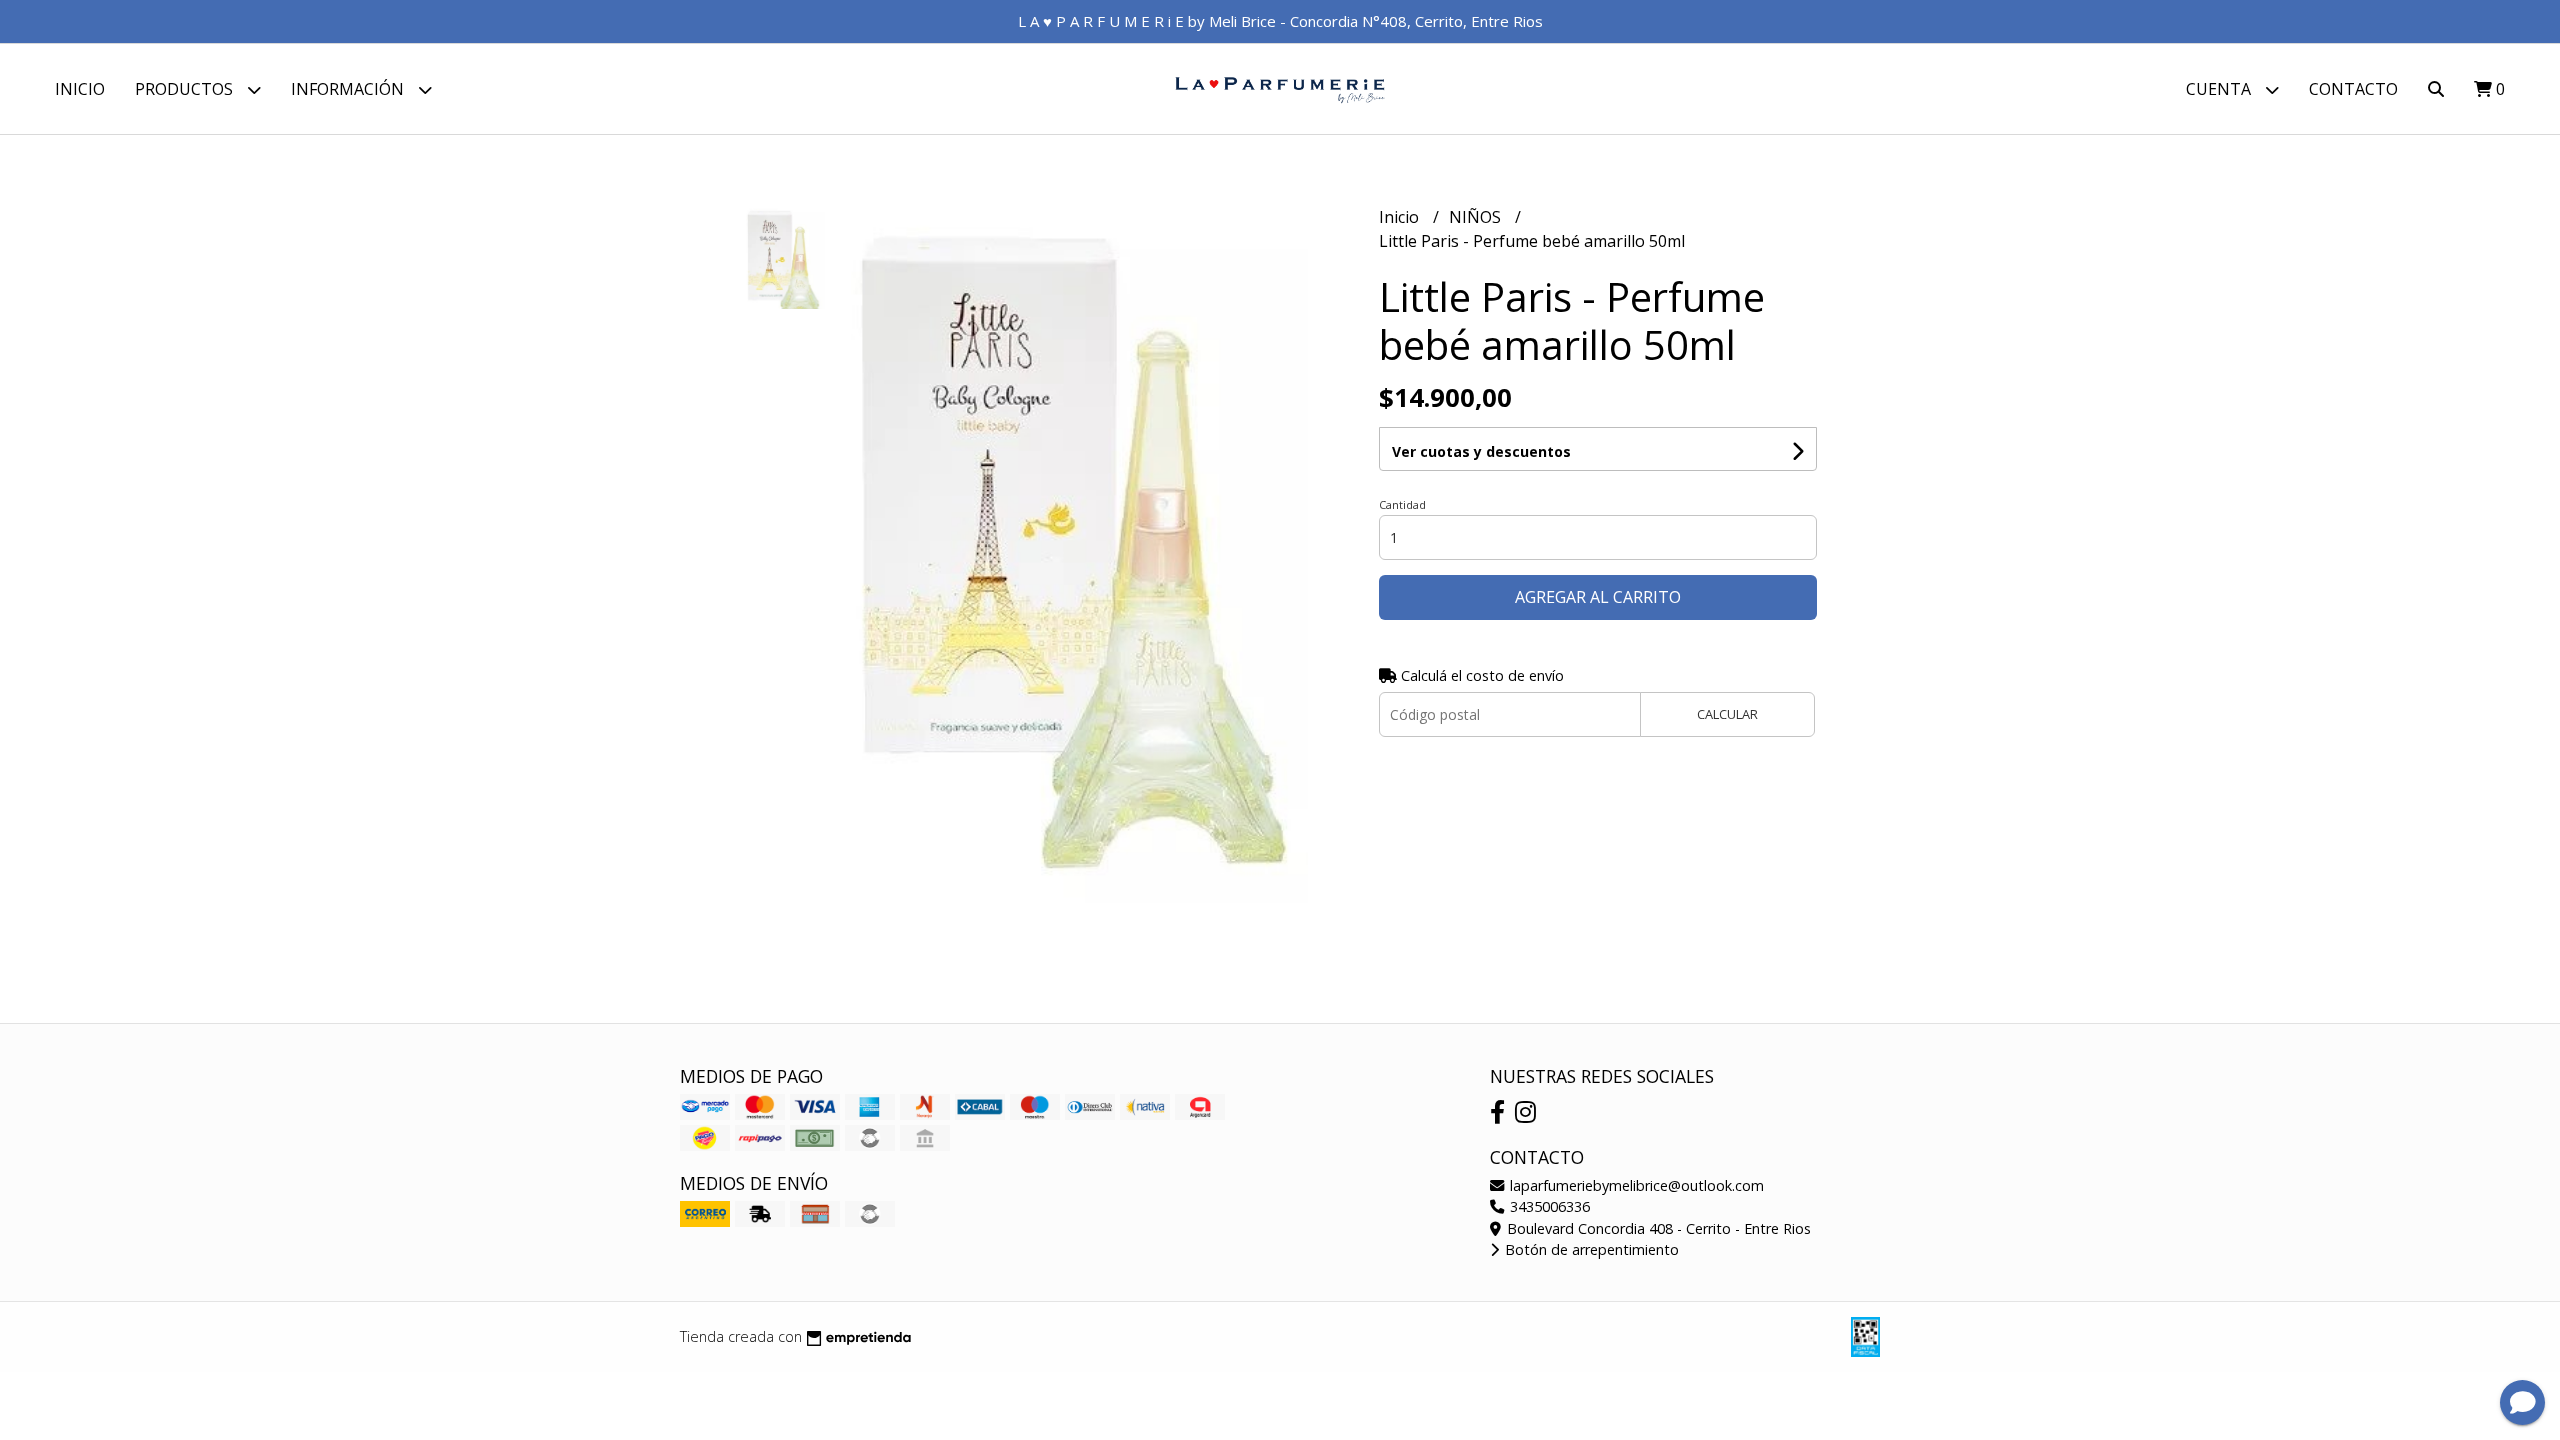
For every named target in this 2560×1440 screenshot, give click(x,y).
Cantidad (1402, 504)
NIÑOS (1477, 217)
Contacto (2353, 89)
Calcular (1727, 714)
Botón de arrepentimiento (1590, 1249)
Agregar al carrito (1598, 597)
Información (349, 89)
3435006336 (1548, 1206)
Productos (186, 89)
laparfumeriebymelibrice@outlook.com (1635, 1185)
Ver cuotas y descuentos (1481, 451)
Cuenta (2220, 89)
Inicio (80, 89)
